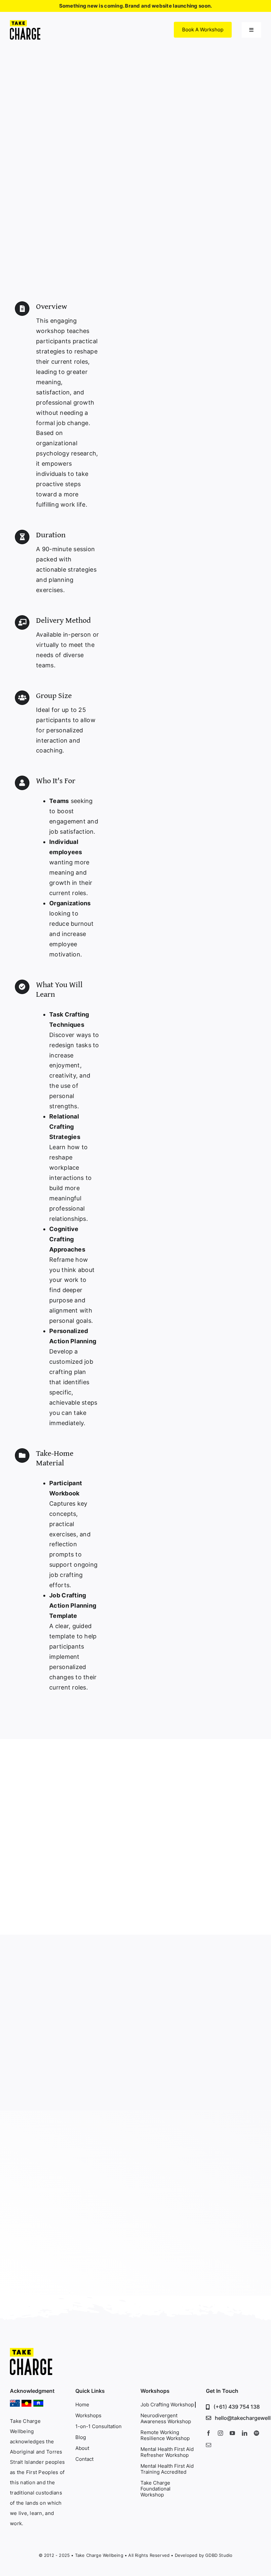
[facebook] (209, 2433)
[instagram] (220, 2433)
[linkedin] (245, 2433)
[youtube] (232, 2433)
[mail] (209, 2445)
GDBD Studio (219, 2555)
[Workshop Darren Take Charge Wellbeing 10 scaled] (31, 2351)
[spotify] (256, 2433)
